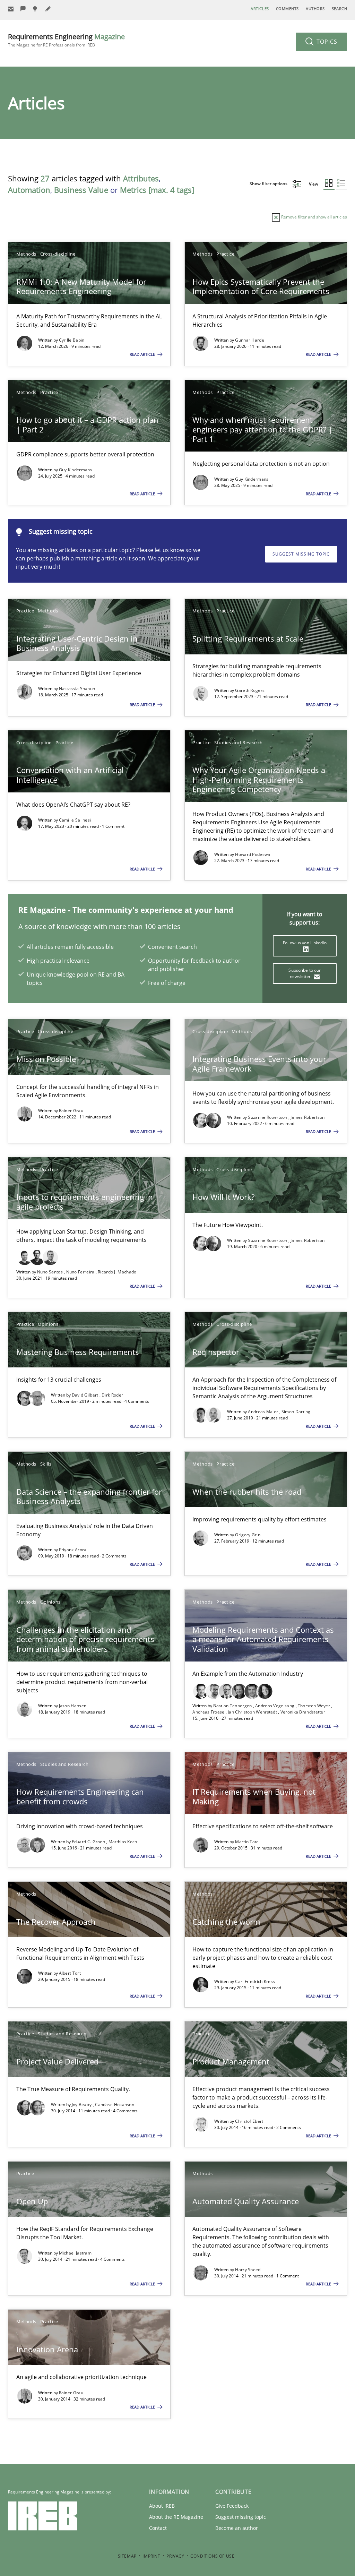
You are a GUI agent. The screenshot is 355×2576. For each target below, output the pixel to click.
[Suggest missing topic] (36, 9)
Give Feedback (232, 2506)
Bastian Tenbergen (233, 1706)
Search (339, 8)
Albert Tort (70, 1973)
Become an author (237, 2528)
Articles (260, 8)
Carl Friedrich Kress (255, 1981)
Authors (315, 8)
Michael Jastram (75, 2253)
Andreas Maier (263, 1412)
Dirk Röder (112, 1395)
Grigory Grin (248, 1535)
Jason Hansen (73, 1706)
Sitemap (127, 2556)
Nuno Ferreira (81, 1272)
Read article (143, 354)
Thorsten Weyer (315, 1706)
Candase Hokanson (115, 2105)
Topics (326, 42)
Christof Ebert (249, 2121)
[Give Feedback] (23, 9)
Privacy (175, 2556)
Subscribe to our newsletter (305, 973)
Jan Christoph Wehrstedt (253, 1712)
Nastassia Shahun (77, 689)
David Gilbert (86, 1395)
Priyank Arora (73, 1550)
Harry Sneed (248, 2270)
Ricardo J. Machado (117, 1272)
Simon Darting (296, 1412)
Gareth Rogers (250, 690)
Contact (158, 2528)
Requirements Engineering (66, 40)
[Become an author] (48, 9)
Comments (287, 8)
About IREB (162, 2506)
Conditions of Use (212, 2556)
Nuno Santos (51, 1272)
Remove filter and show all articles (314, 217)
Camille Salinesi (75, 820)
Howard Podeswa (253, 854)
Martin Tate (247, 1842)
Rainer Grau (71, 1111)
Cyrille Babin (72, 340)
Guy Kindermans (76, 470)
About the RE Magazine (176, 2517)
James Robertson (308, 1117)
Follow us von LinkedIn (305, 943)
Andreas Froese (209, 1712)
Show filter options (269, 184)
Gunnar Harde (250, 340)
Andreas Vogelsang (275, 1706)
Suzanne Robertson (268, 1117)
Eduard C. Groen (89, 1842)
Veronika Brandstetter (303, 1712)
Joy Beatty (82, 2105)
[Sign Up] (11, 9)
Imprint (151, 2556)
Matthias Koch (123, 1842)
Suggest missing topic (301, 554)
